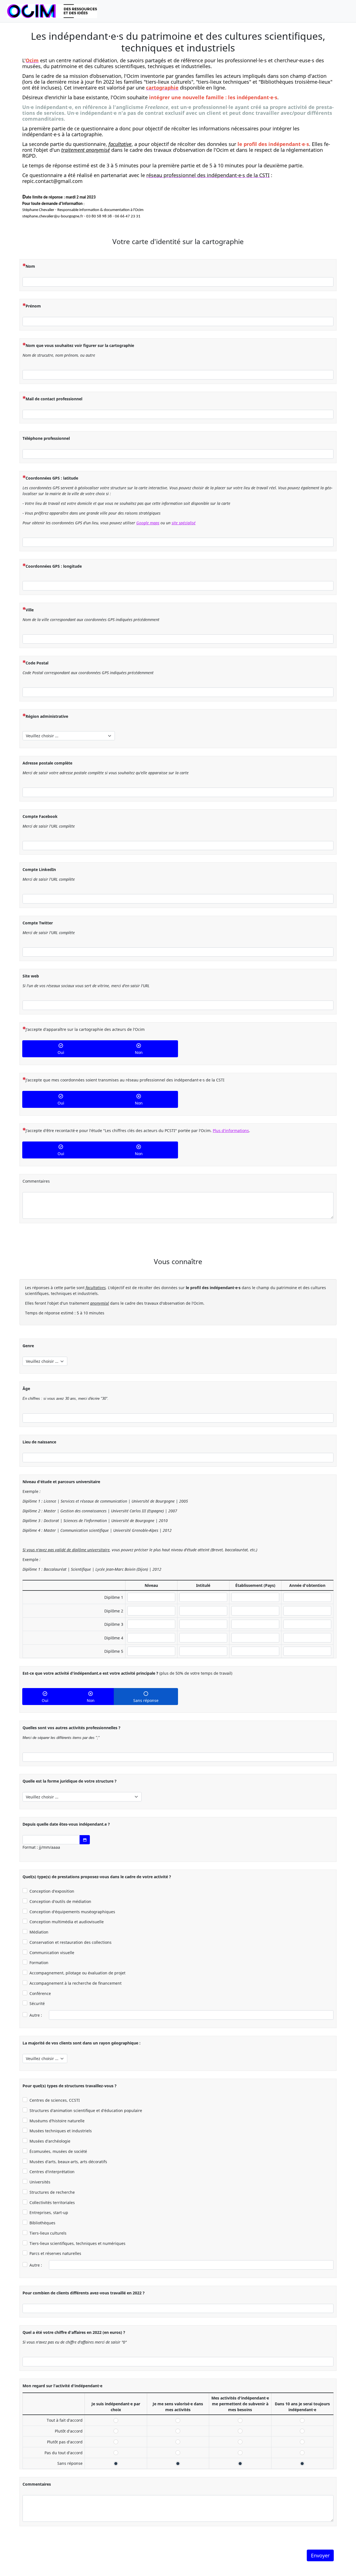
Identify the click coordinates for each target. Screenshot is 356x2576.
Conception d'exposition (52, 1891)
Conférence (40, 1993)
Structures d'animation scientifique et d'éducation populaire (86, 2110)
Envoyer (320, 2555)
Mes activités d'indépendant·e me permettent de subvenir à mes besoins (240, 2420)
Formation (39, 1963)
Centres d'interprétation (52, 2172)
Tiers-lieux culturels (48, 2233)
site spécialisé (184, 523)
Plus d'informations (231, 1131)
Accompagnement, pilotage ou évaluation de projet (77, 1973)
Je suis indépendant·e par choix (116, 2420)
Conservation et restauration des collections (71, 1942)
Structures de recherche (52, 2192)
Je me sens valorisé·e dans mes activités (178, 2420)
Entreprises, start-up (49, 2213)
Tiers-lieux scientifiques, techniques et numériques (77, 2243)
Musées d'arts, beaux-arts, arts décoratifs (68, 2162)
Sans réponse (146, 1700)
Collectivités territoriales (52, 2202)
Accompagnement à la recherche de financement (76, 1983)
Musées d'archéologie (50, 2141)
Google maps (148, 523)
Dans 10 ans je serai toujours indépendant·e (302, 2420)
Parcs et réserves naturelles (55, 2253)
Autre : (36, 2015)
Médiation (39, 1932)
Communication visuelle (52, 1953)
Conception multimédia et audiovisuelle (67, 1922)
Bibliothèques (42, 2223)
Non (139, 1052)
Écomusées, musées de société (58, 2151)
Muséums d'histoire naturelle (57, 2121)
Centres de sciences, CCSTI (55, 2100)
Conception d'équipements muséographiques (72, 1912)
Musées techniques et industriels (61, 2131)
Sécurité (37, 2003)
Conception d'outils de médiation (60, 1901)
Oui (61, 1052)
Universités (40, 2182)
